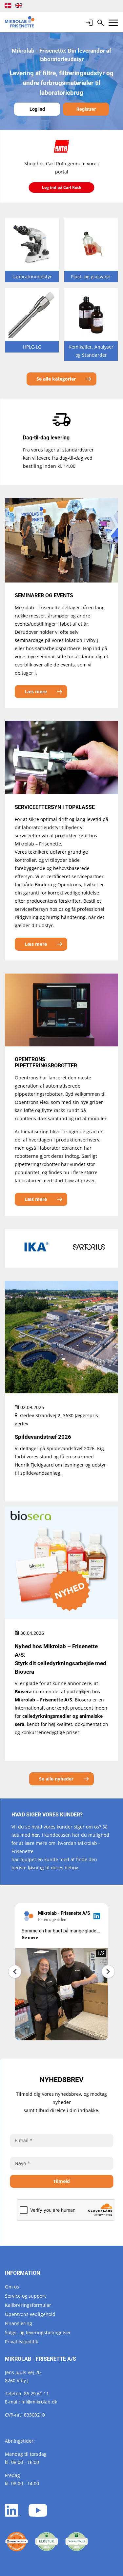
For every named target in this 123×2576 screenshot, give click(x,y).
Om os (12, 2287)
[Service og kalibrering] (17, 2542)
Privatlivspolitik (21, 2342)
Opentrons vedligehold (30, 2314)
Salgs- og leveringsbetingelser (38, 2332)
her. (36, 1835)
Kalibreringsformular (28, 2305)
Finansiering (19, 2323)
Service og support (25, 2296)
